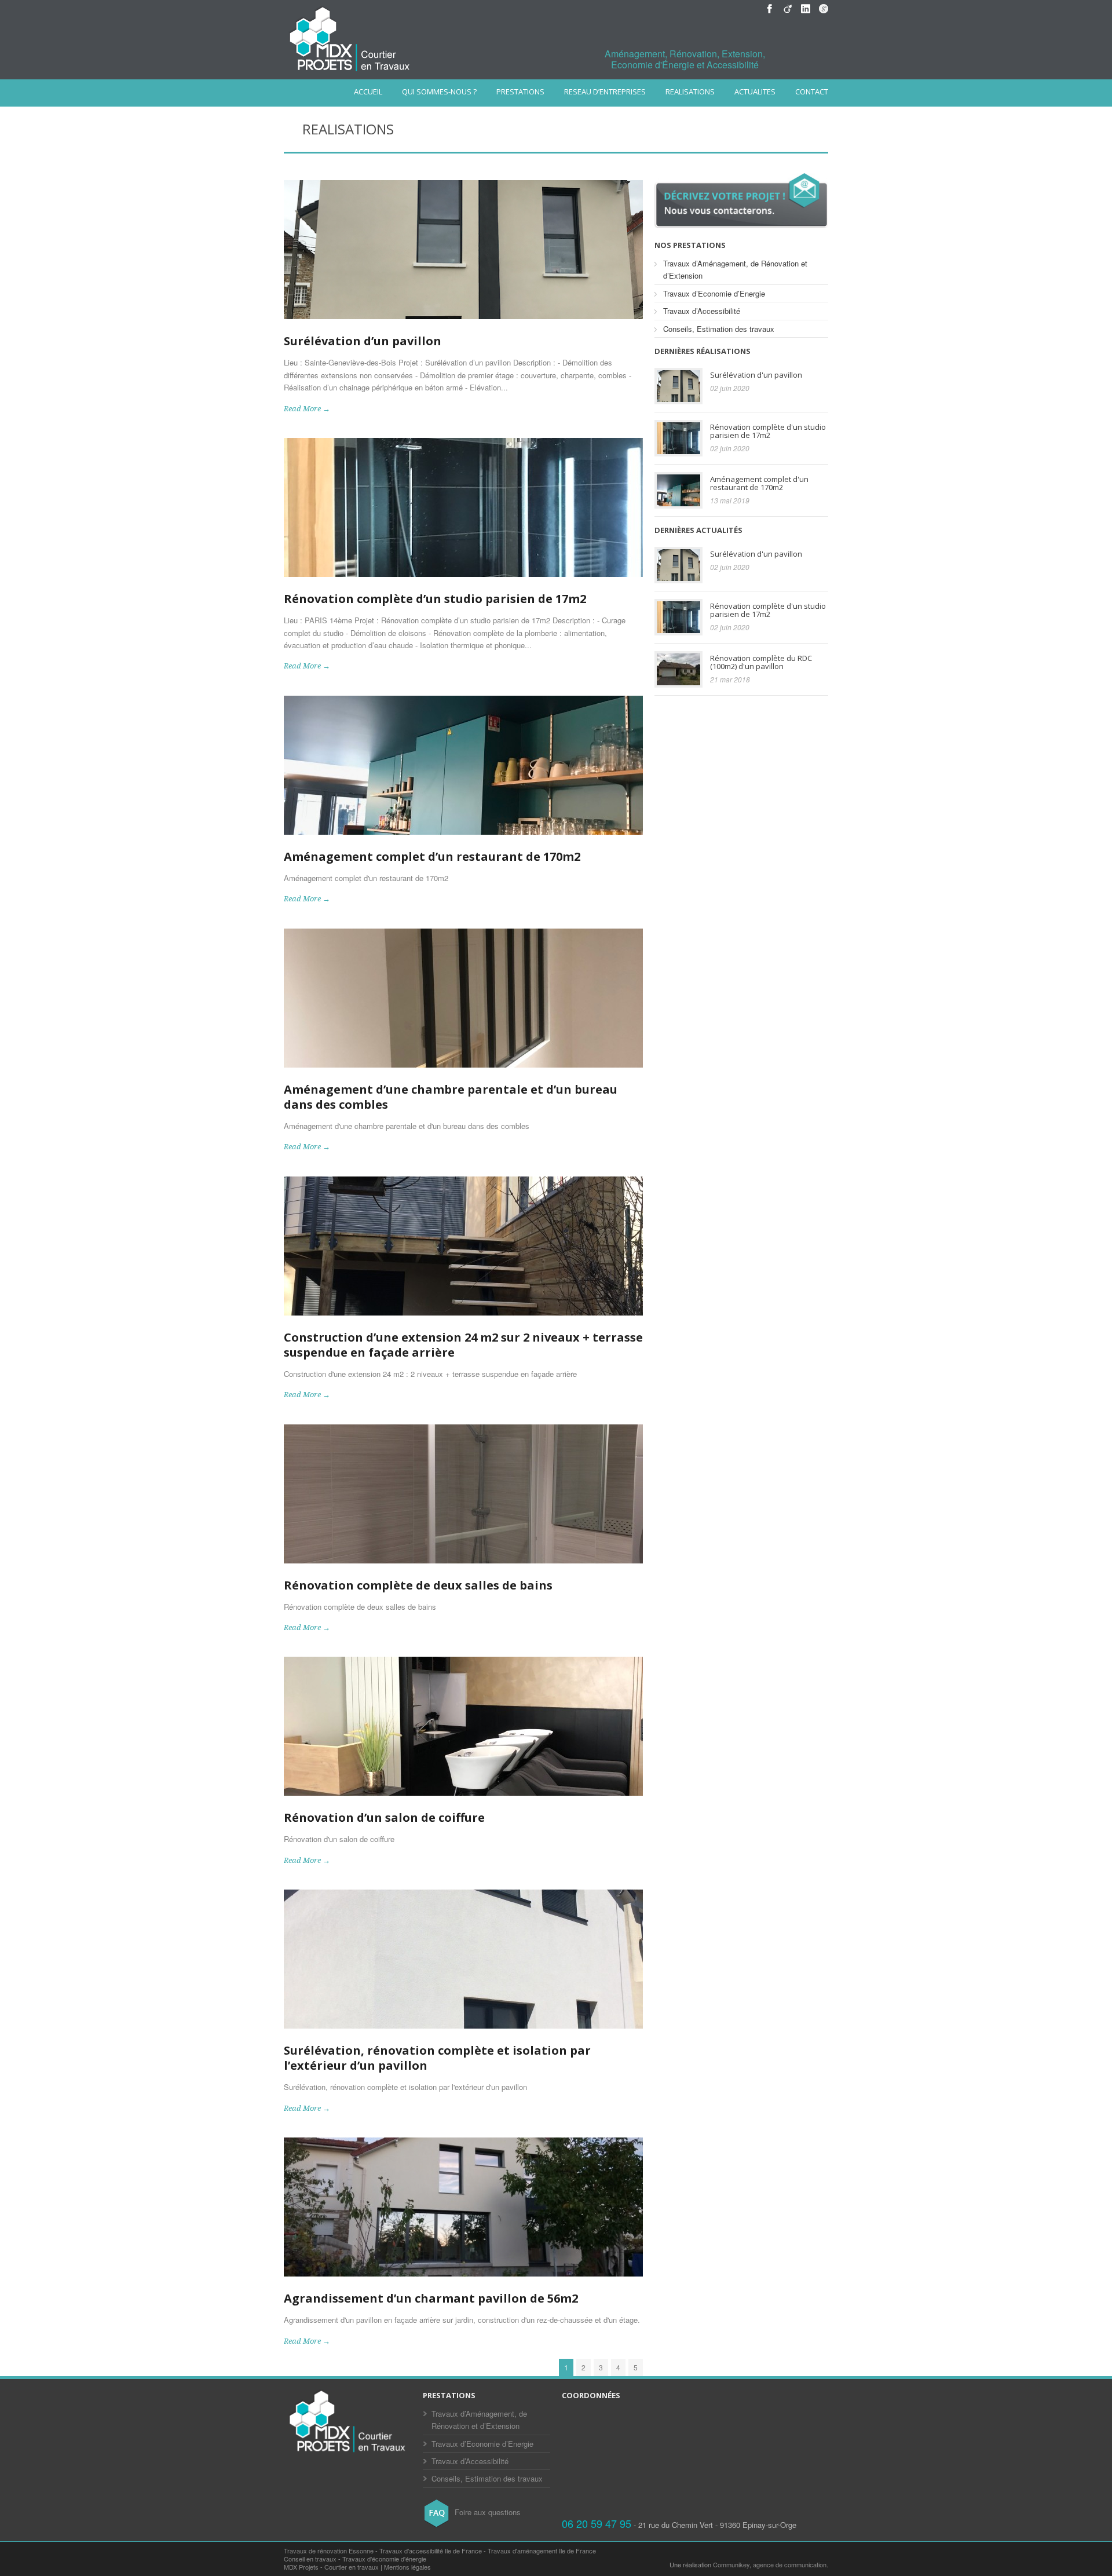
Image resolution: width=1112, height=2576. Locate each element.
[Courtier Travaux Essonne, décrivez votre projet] (741, 225)
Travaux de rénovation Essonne (329, 2551)
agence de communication (790, 2564)
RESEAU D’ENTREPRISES (605, 92)
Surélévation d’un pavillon (363, 341)
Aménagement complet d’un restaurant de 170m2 (432, 856)
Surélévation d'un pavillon (756, 375)
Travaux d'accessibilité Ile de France (431, 2551)
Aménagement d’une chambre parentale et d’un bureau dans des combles (451, 1097)
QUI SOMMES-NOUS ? (439, 92)
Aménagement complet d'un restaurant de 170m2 (759, 483)
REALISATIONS (690, 92)
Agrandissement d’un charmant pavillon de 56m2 (431, 2298)
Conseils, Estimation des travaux (719, 329)
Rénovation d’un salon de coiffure (384, 1817)
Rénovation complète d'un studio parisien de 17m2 (768, 431)
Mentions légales (407, 2567)
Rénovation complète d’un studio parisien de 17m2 (435, 599)
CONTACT (812, 92)
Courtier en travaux (352, 2567)
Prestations (449, 2395)
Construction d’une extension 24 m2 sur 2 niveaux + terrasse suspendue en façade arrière (463, 1345)
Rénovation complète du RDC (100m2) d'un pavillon (761, 662)
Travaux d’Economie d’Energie (714, 293)
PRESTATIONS (520, 92)
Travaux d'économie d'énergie (384, 2559)
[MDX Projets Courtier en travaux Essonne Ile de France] (348, 2453)
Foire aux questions (487, 2512)
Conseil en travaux (310, 2559)
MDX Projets (301, 2567)
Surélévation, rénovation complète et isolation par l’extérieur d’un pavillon (437, 2058)
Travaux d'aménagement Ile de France (542, 2551)
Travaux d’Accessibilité (702, 311)
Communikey (731, 2564)
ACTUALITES (755, 92)
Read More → (307, 409)
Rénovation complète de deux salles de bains (418, 1585)
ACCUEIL (368, 92)
